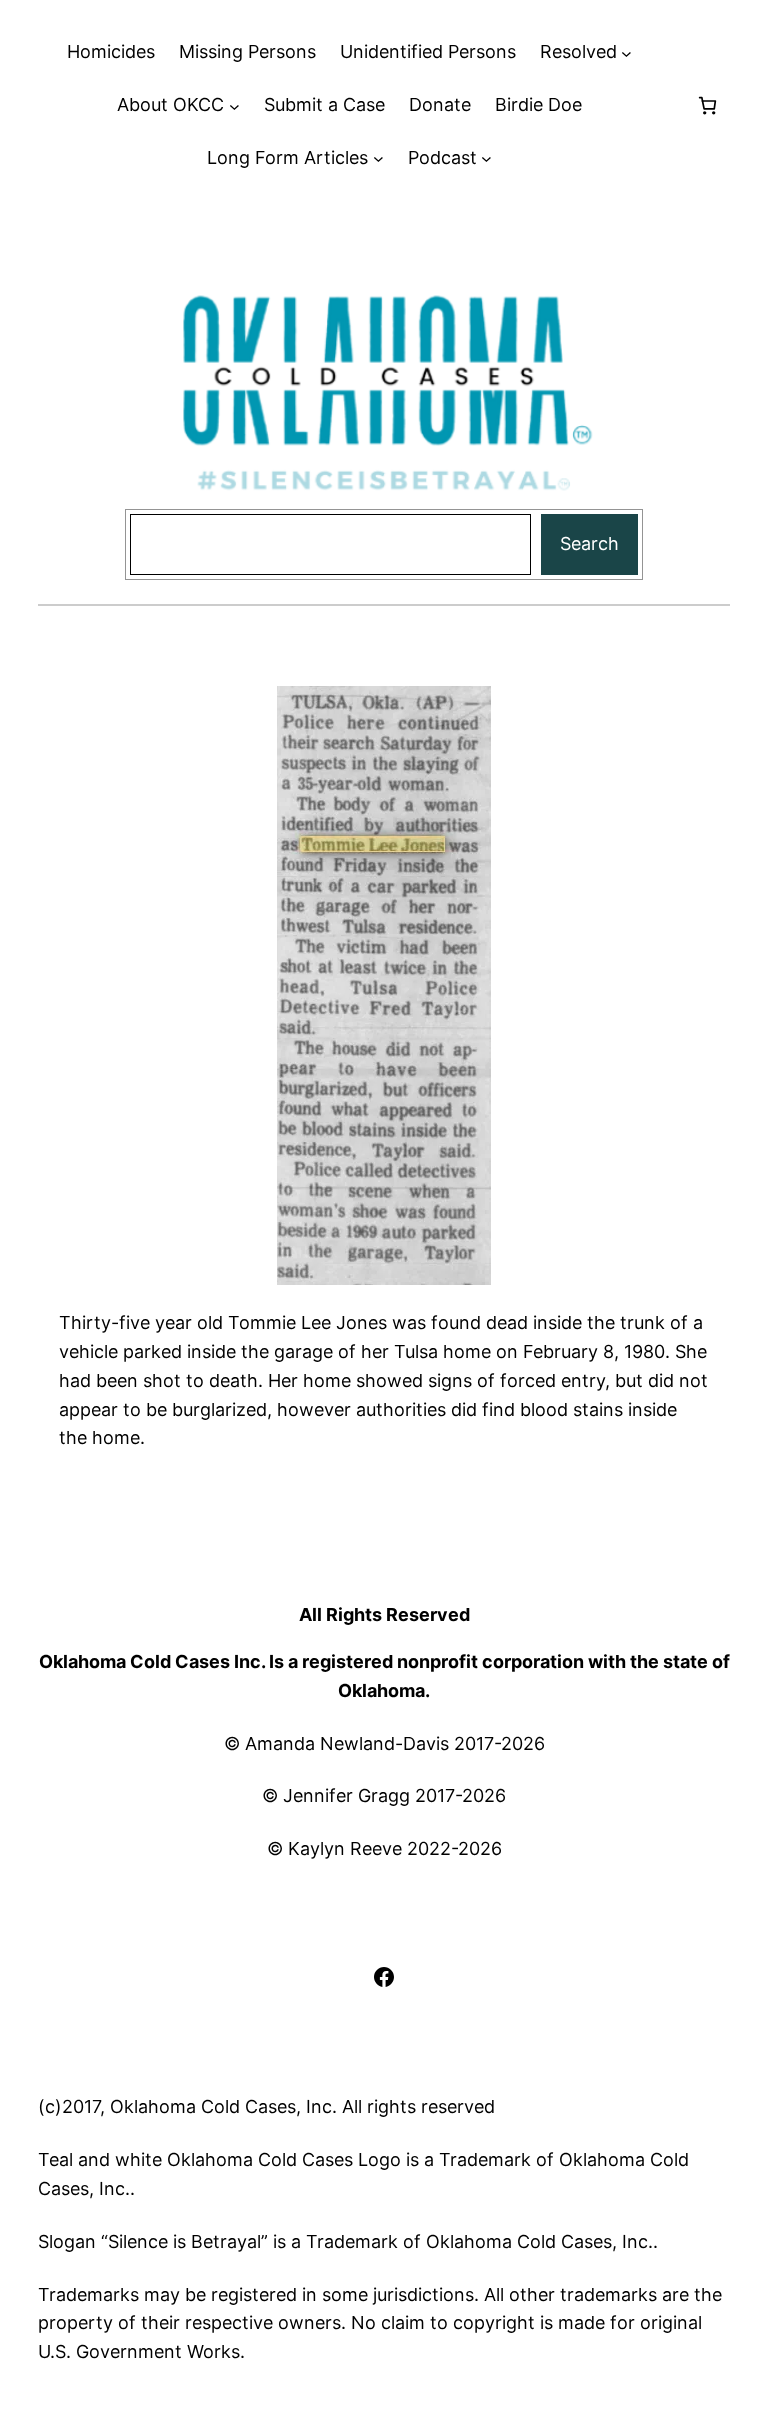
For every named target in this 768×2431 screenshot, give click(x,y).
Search (589, 543)
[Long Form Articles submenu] (378, 158)
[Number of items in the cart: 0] (707, 105)
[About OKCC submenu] (234, 105)
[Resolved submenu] (626, 52)
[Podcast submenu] (486, 158)
